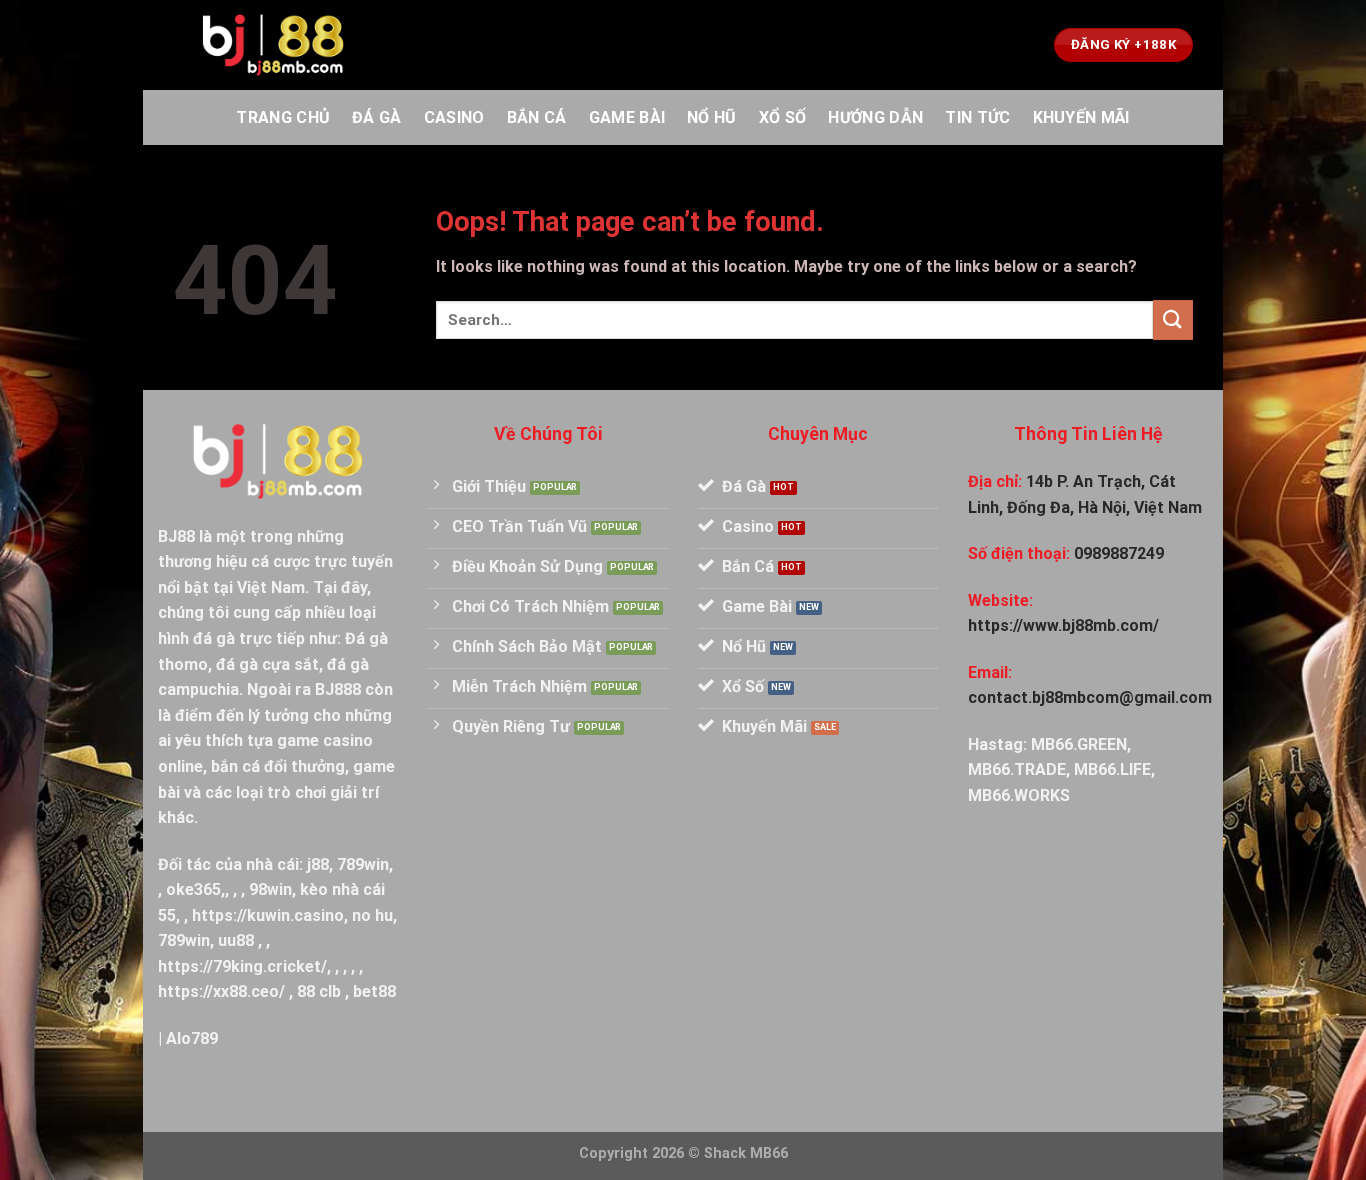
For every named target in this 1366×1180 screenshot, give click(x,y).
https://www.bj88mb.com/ (1063, 625)
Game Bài (627, 117)
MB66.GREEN (1079, 744)
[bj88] (273, 45)
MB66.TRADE (1017, 769)
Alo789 (192, 1038)
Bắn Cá (537, 117)
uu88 (236, 940)
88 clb (319, 991)
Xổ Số (783, 117)
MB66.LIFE (1112, 769)
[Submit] (1173, 319)
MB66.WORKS (1019, 795)
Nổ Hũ (712, 117)
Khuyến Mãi (1081, 117)
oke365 (193, 889)
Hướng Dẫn (875, 117)
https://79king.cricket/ (242, 966)
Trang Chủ (283, 117)
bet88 (374, 991)
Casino (454, 117)
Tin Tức (977, 117)
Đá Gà (377, 117)
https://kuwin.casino (268, 915)
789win (363, 864)
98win (270, 889)
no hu (372, 915)
